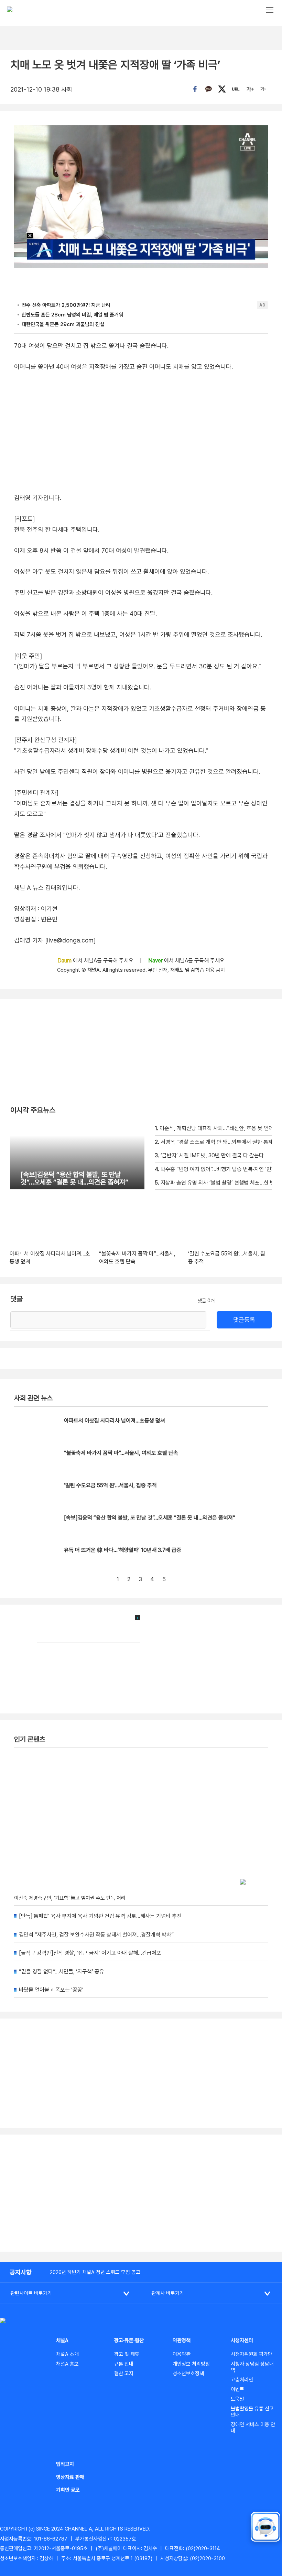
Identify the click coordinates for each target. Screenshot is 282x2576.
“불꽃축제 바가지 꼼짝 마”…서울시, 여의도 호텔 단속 (121, 1453)
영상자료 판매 (70, 2477)
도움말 (237, 2399)
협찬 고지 (124, 2374)
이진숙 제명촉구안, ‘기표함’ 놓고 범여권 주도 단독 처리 (70, 1898)
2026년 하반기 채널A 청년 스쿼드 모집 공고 (95, 2272)
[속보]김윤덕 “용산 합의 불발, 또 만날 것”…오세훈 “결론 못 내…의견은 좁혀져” (150, 1518)
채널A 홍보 (67, 2364)
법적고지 (65, 2464)
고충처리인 (242, 2380)
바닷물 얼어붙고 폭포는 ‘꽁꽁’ (51, 1990)
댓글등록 (244, 1320)
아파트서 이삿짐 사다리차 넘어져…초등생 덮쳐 (115, 1421)
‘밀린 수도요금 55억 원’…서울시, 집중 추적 (110, 1485)
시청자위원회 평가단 (252, 2354)
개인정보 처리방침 (191, 2364)
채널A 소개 (67, 2354)
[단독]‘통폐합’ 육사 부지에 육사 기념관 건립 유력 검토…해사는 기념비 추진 (100, 1916)
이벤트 (237, 2389)
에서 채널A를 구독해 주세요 (96, 961)
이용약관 (182, 2354)
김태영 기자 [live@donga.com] (55, 940)
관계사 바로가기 (168, 2293)
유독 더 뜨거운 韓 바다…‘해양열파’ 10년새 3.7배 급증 (123, 1550)
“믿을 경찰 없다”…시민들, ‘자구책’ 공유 (62, 1972)
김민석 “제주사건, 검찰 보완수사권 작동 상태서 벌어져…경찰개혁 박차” (96, 1935)
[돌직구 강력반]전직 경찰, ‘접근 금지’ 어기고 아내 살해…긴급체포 (90, 1953)
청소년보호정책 (188, 2374)
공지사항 (21, 2272)
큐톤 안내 (124, 2364)
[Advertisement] (141, 2193)
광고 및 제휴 (127, 2354)
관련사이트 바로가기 (31, 2293)
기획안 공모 (68, 2490)
